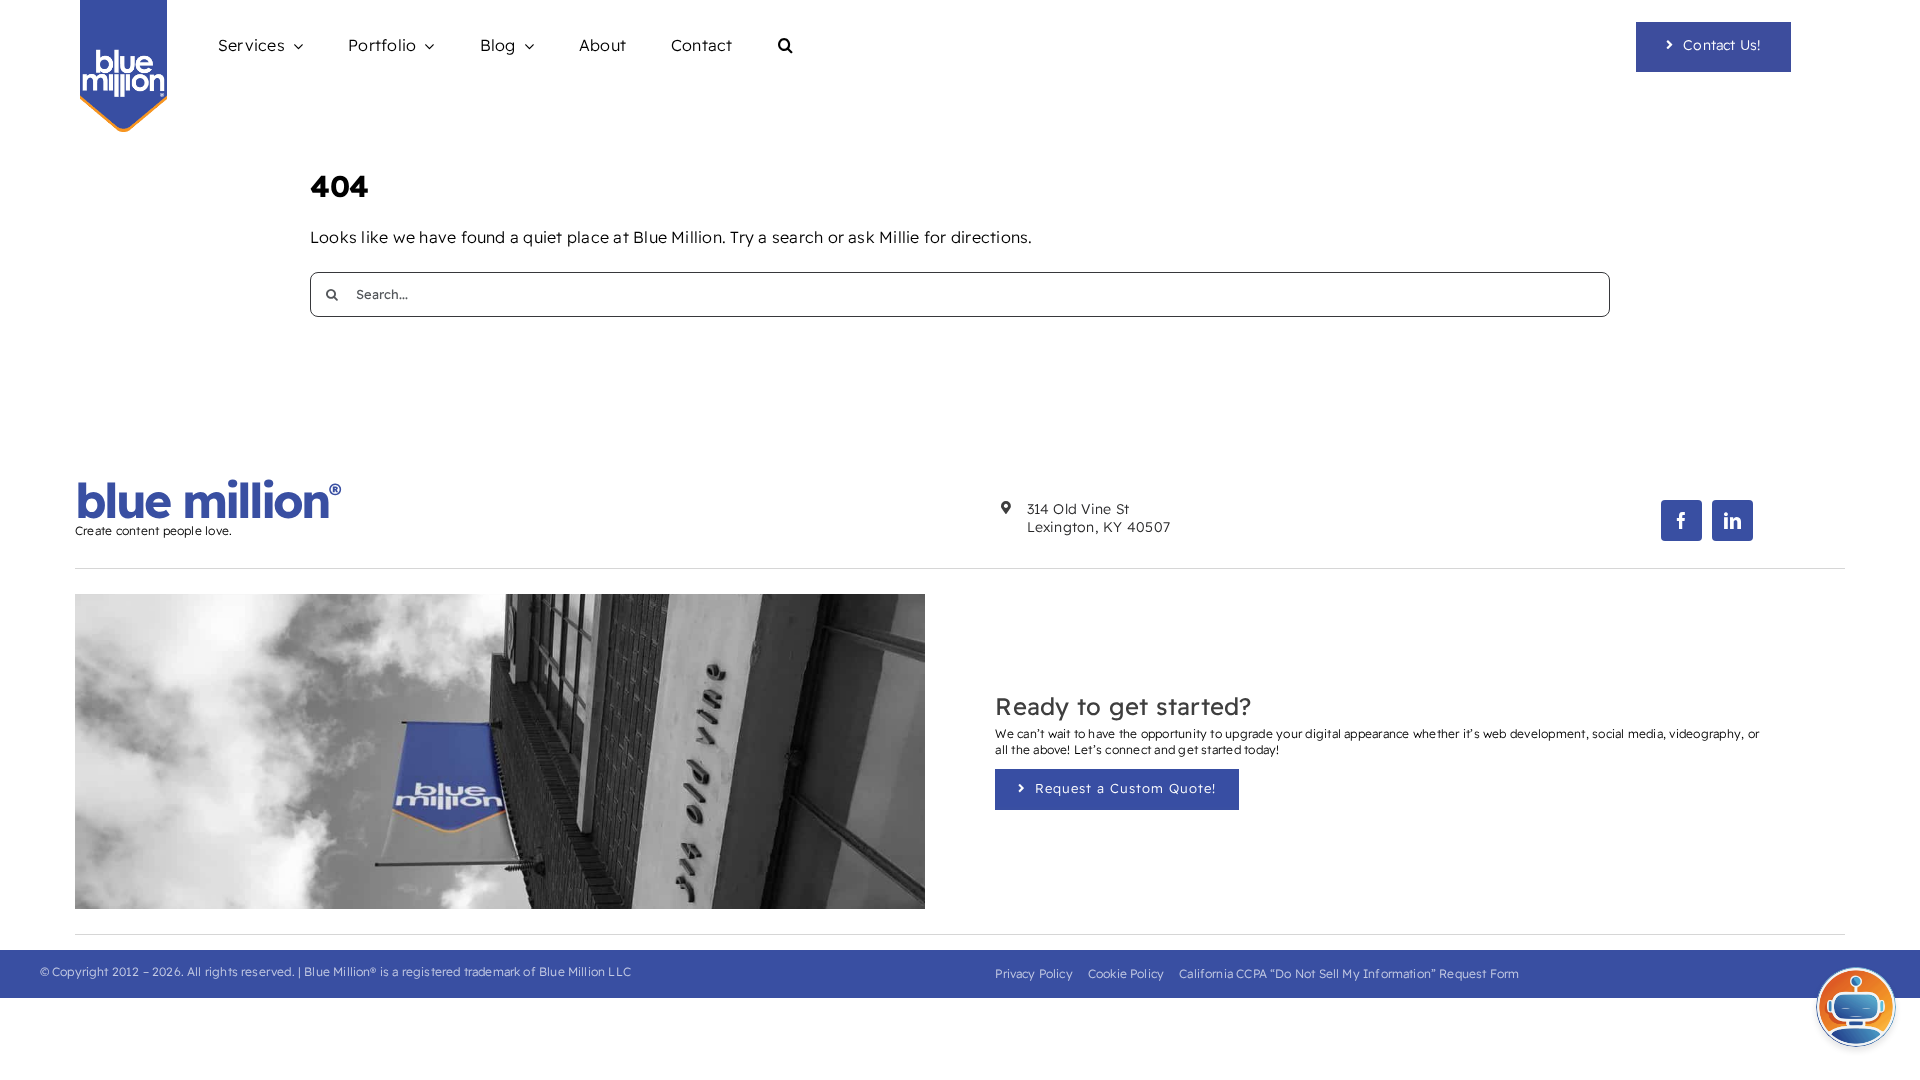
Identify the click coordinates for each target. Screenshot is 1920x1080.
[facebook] (1681, 520)
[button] (785, 46)
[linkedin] (1732, 520)
